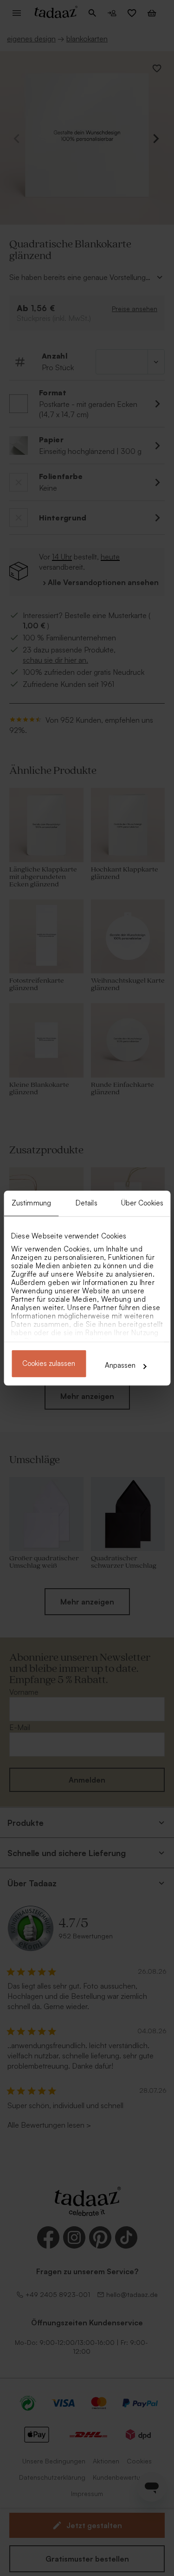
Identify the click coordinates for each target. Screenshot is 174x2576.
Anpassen (120, 1365)
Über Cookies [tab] (142, 1203)
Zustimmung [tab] (31, 1203)
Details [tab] (87, 1203)
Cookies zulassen (49, 1364)
